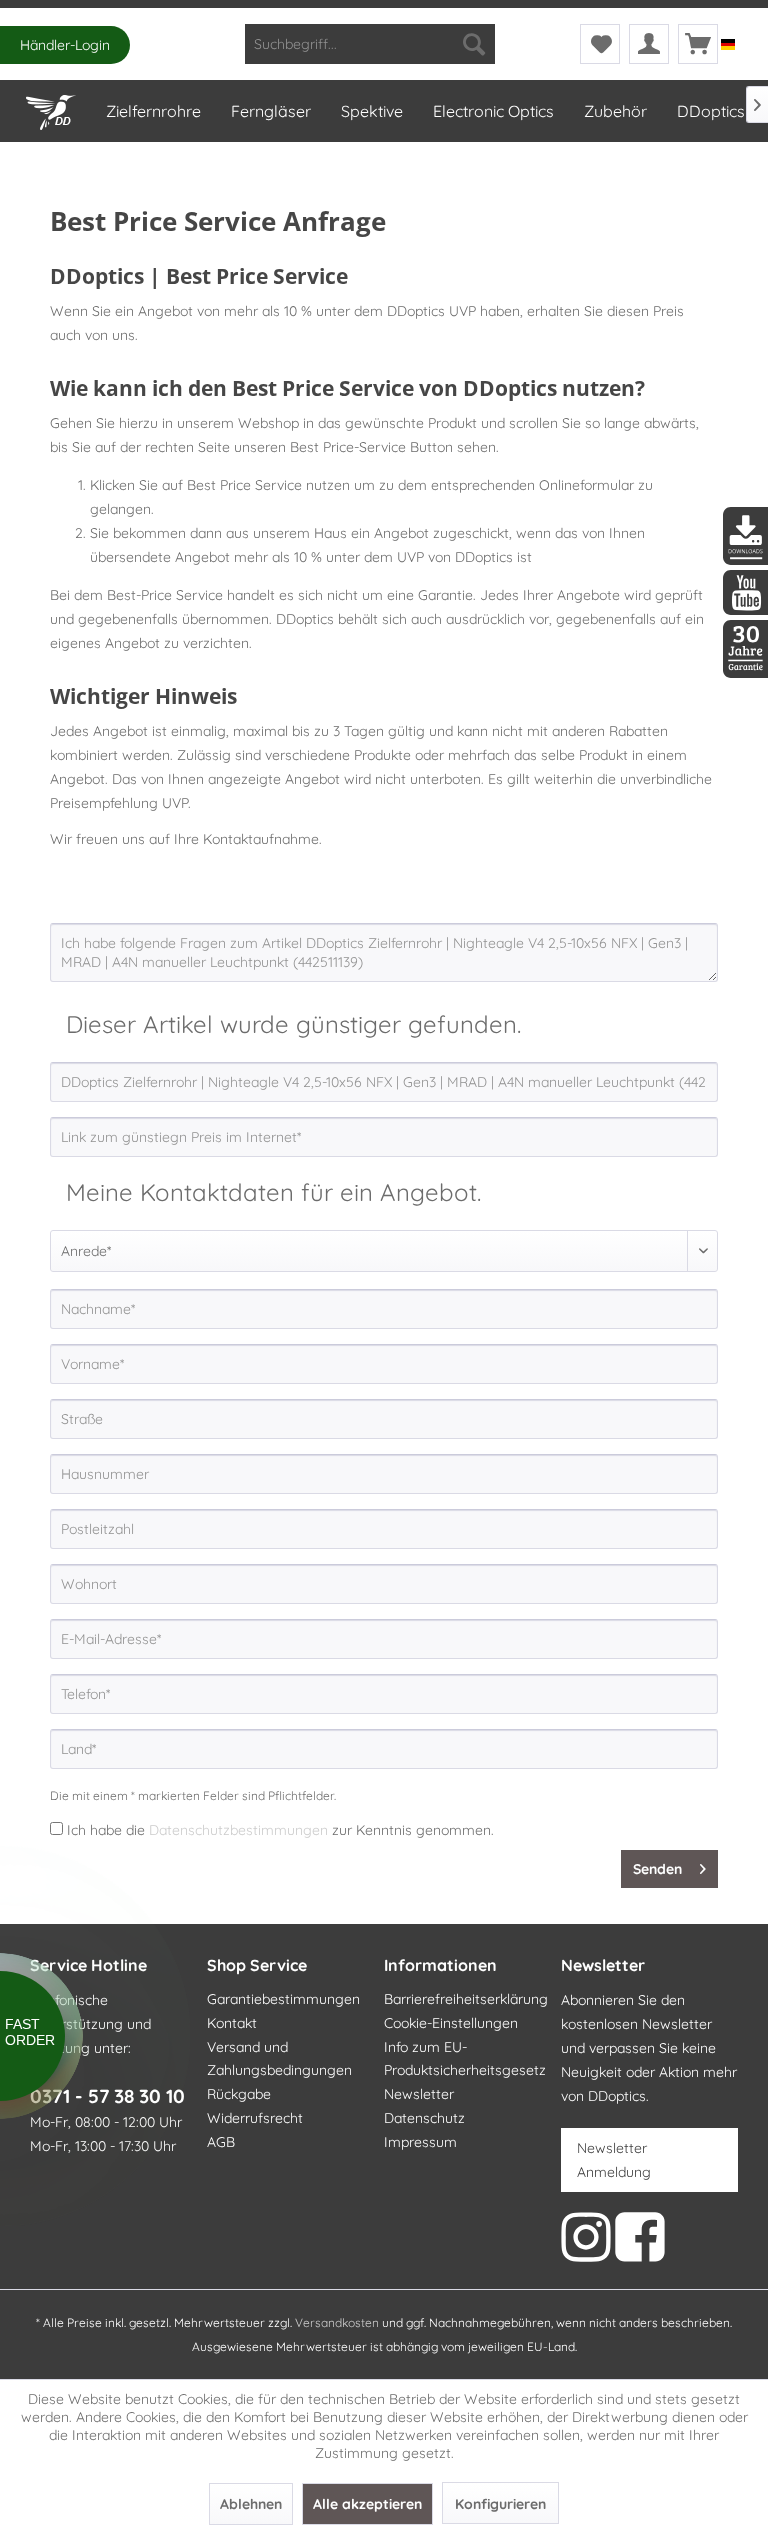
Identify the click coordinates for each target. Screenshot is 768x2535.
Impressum (420, 2142)
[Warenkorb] (698, 44)
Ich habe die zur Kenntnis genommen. (280, 1830)
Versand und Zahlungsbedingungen (279, 2059)
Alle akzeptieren (367, 2504)
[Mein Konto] (649, 44)
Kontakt (232, 2023)
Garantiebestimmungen (283, 1999)
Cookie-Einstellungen (451, 2023)
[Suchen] (474, 44)
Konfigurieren (500, 2504)
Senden (657, 1869)
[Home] (50, 108)
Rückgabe (239, 2094)
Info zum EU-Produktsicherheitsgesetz (465, 2059)
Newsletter (419, 2094)
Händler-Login (65, 45)
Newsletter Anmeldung (614, 2160)
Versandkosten (337, 2322)
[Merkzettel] (600, 44)
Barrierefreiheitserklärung (466, 1999)
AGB (221, 2142)
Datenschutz (424, 2118)
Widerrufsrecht (255, 2118)
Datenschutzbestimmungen (238, 1830)
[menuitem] (370, 44)
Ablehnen (251, 2504)
